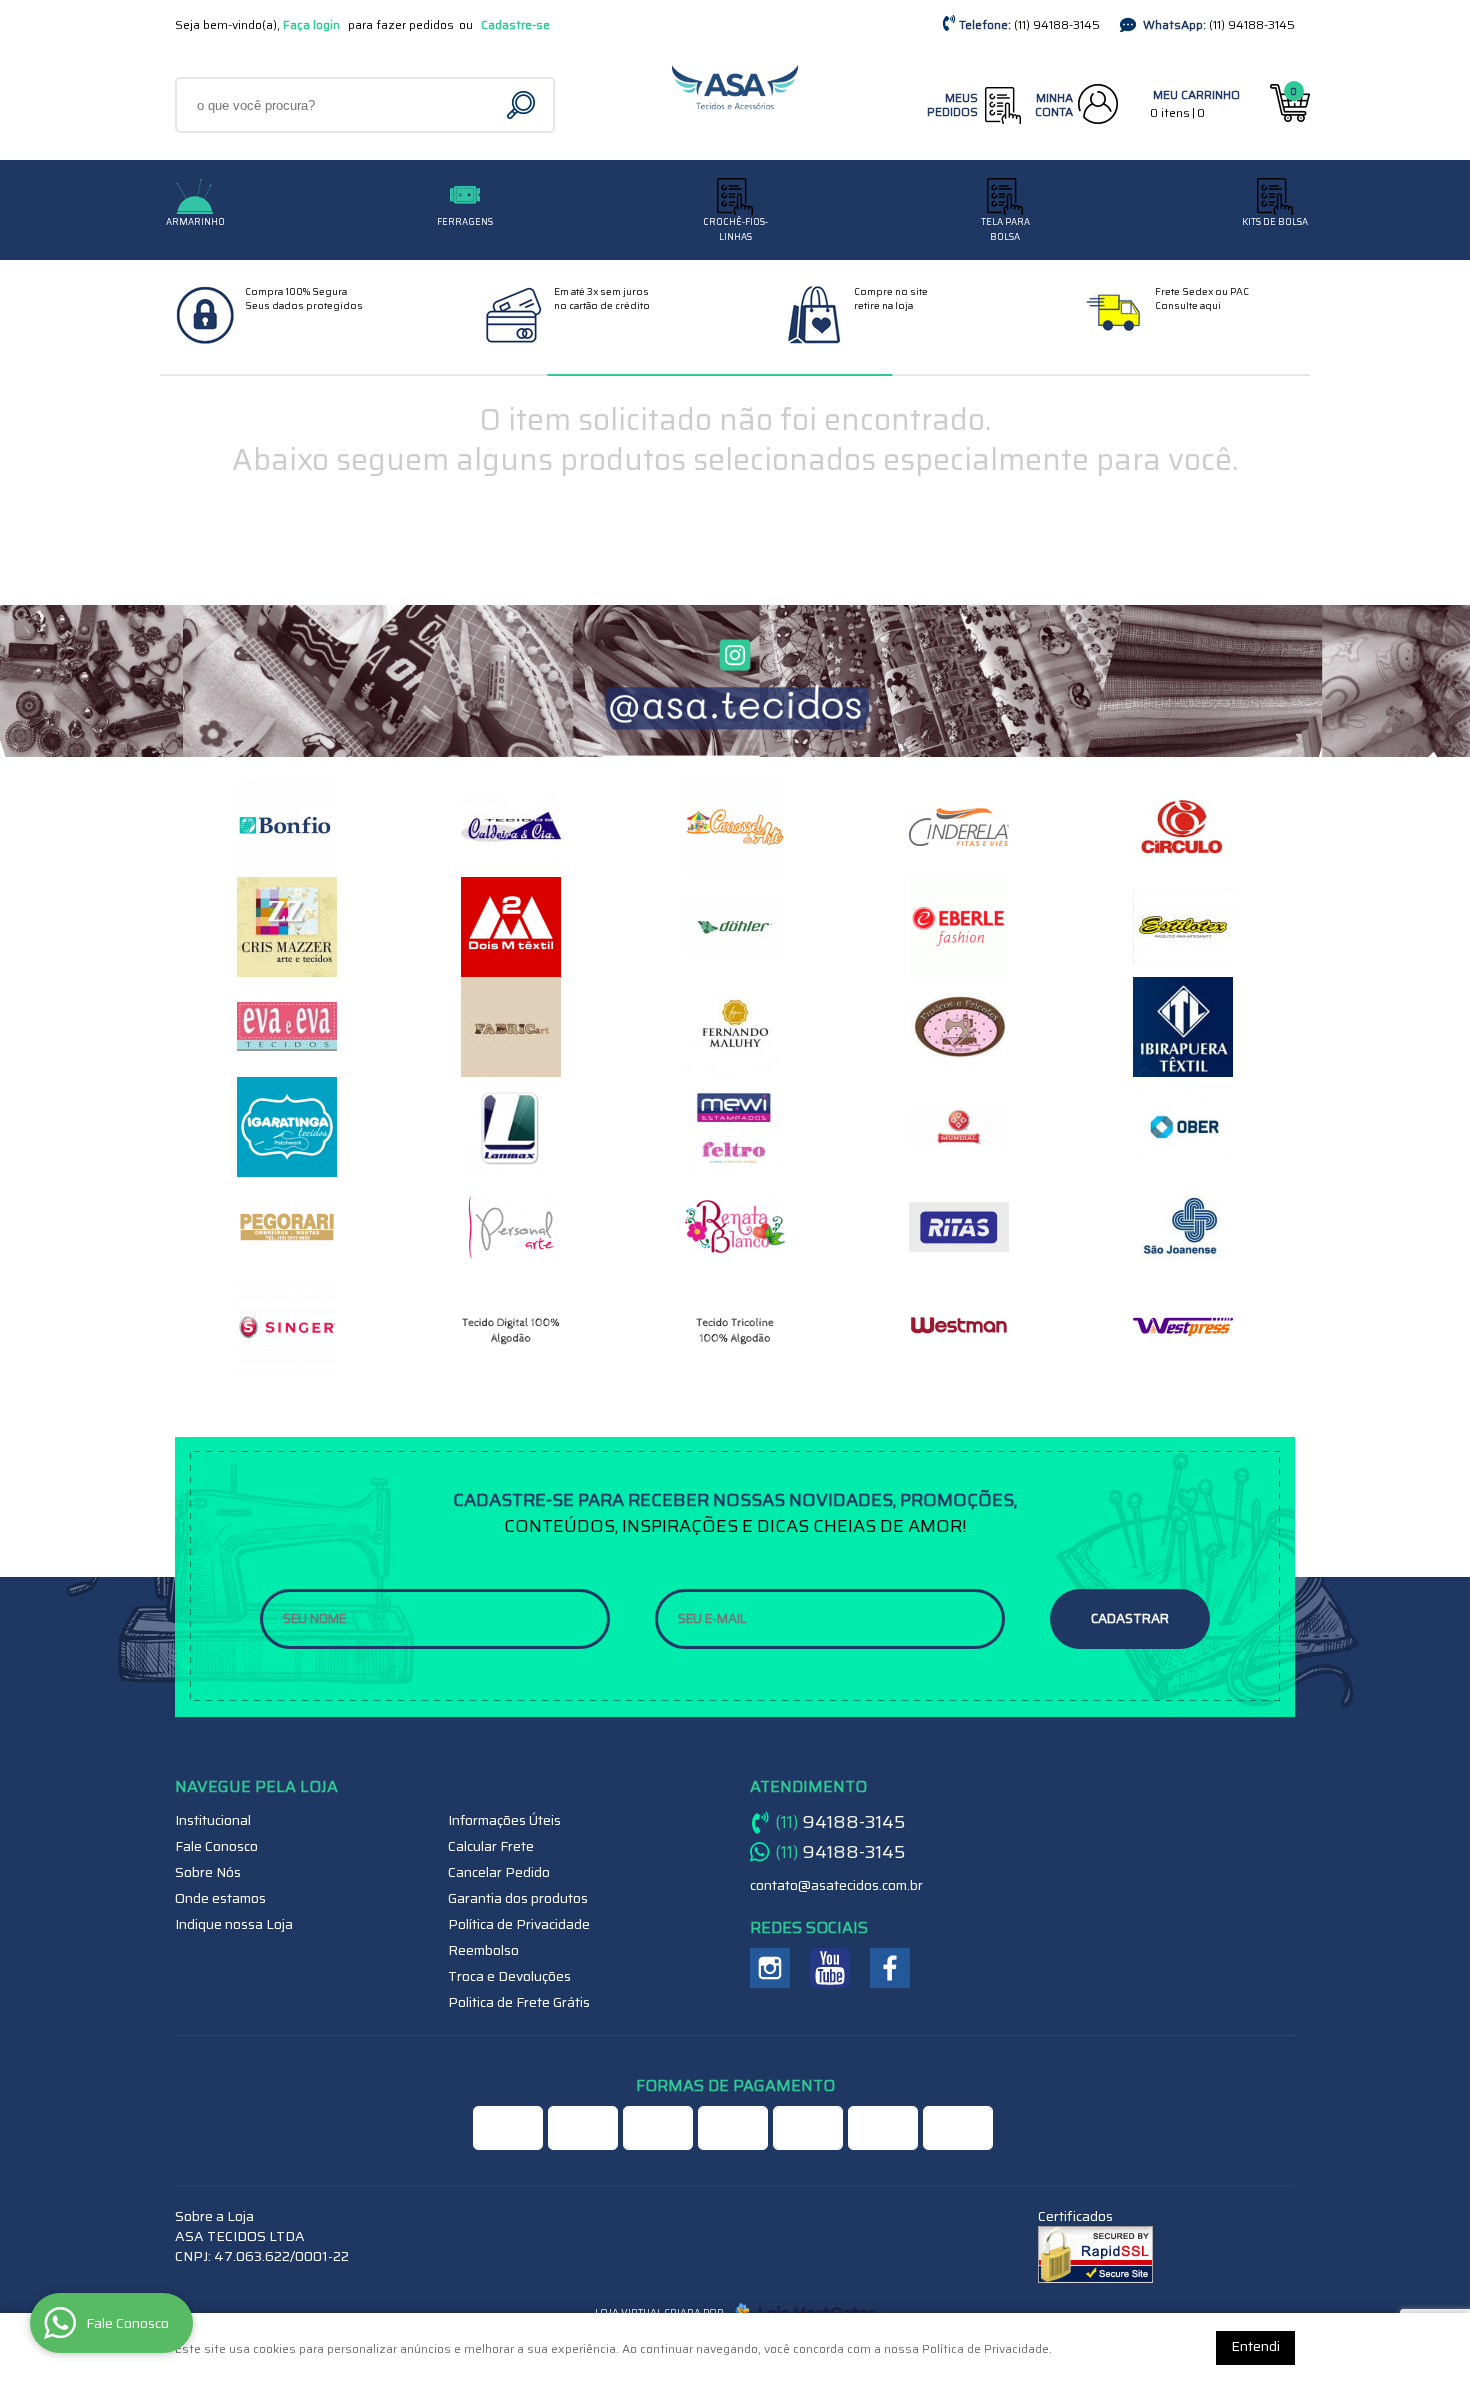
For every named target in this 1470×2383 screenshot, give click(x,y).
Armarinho (195, 222)
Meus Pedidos (952, 104)
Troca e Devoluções (509, 1976)
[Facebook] (890, 1968)
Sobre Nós (208, 1872)
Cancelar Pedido (499, 1872)
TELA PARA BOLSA (1005, 229)
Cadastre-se (515, 24)
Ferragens (465, 222)
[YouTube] (830, 1968)
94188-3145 (1057, 24)
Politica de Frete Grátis (519, 2002)
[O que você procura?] (523, 105)
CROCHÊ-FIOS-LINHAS (735, 229)
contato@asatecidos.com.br (836, 1885)
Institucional (213, 1820)
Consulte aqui (1188, 305)
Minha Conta (1054, 104)
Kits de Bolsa (1275, 222)
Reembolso (483, 1950)
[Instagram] (770, 1968)
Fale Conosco (216, 1846)
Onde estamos (220, 1898)
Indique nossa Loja (234, 1924)
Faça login (311, 24)
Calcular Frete (491, 1846)
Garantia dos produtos (518, 1898)
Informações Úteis (504, 1820)
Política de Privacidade (519, 1924)
